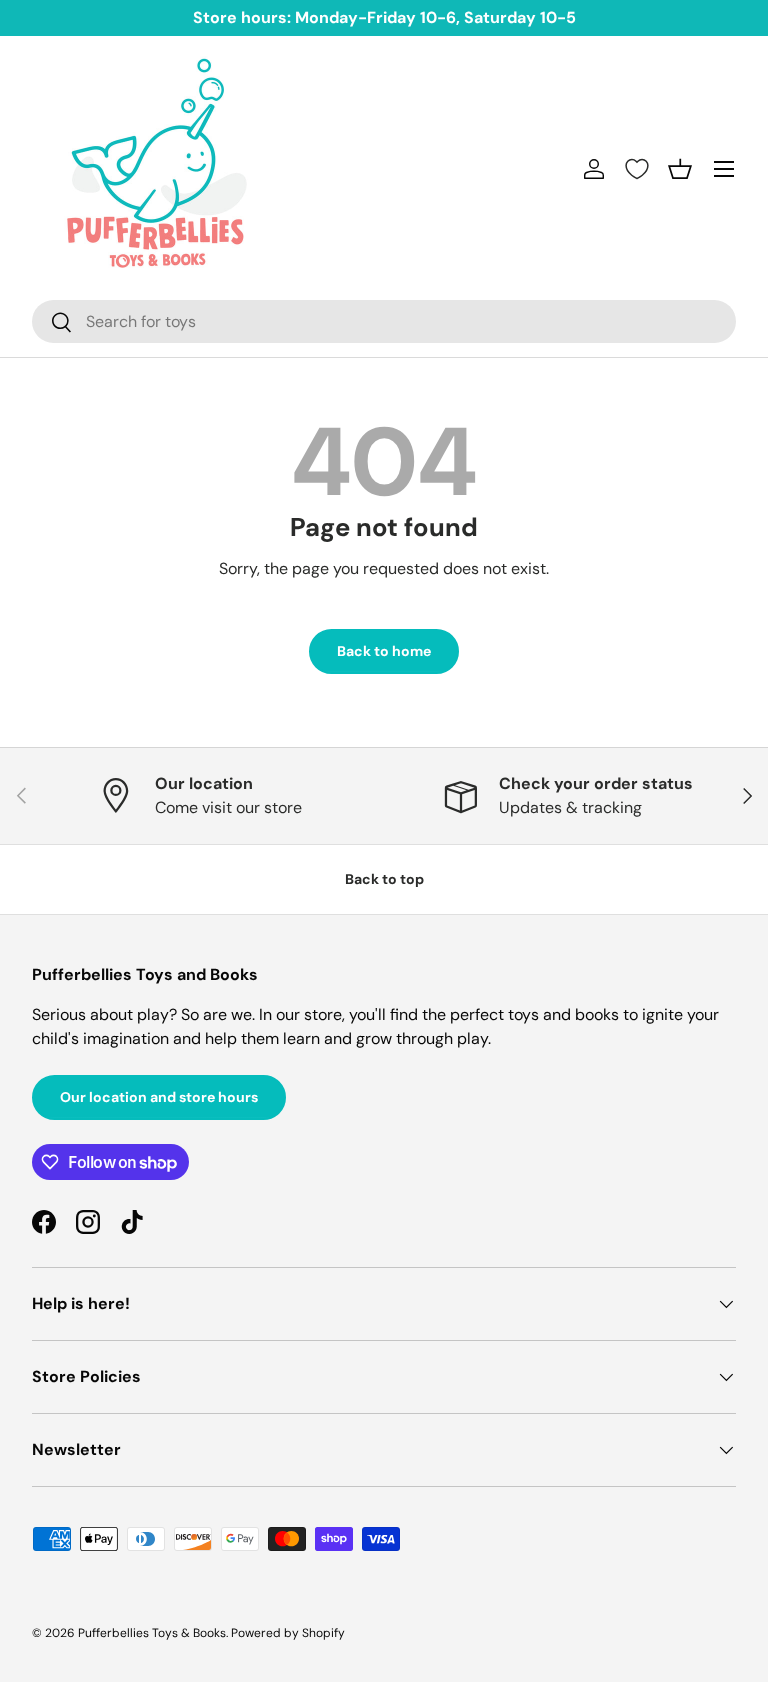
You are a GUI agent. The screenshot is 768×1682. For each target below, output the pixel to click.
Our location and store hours (159, 1097)
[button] (680, 169)
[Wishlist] (637, 169)
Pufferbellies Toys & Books (152, 1633)
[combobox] (384, 321)
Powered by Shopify (288, 1633)
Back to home (384, 651)
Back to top (384, 879)
